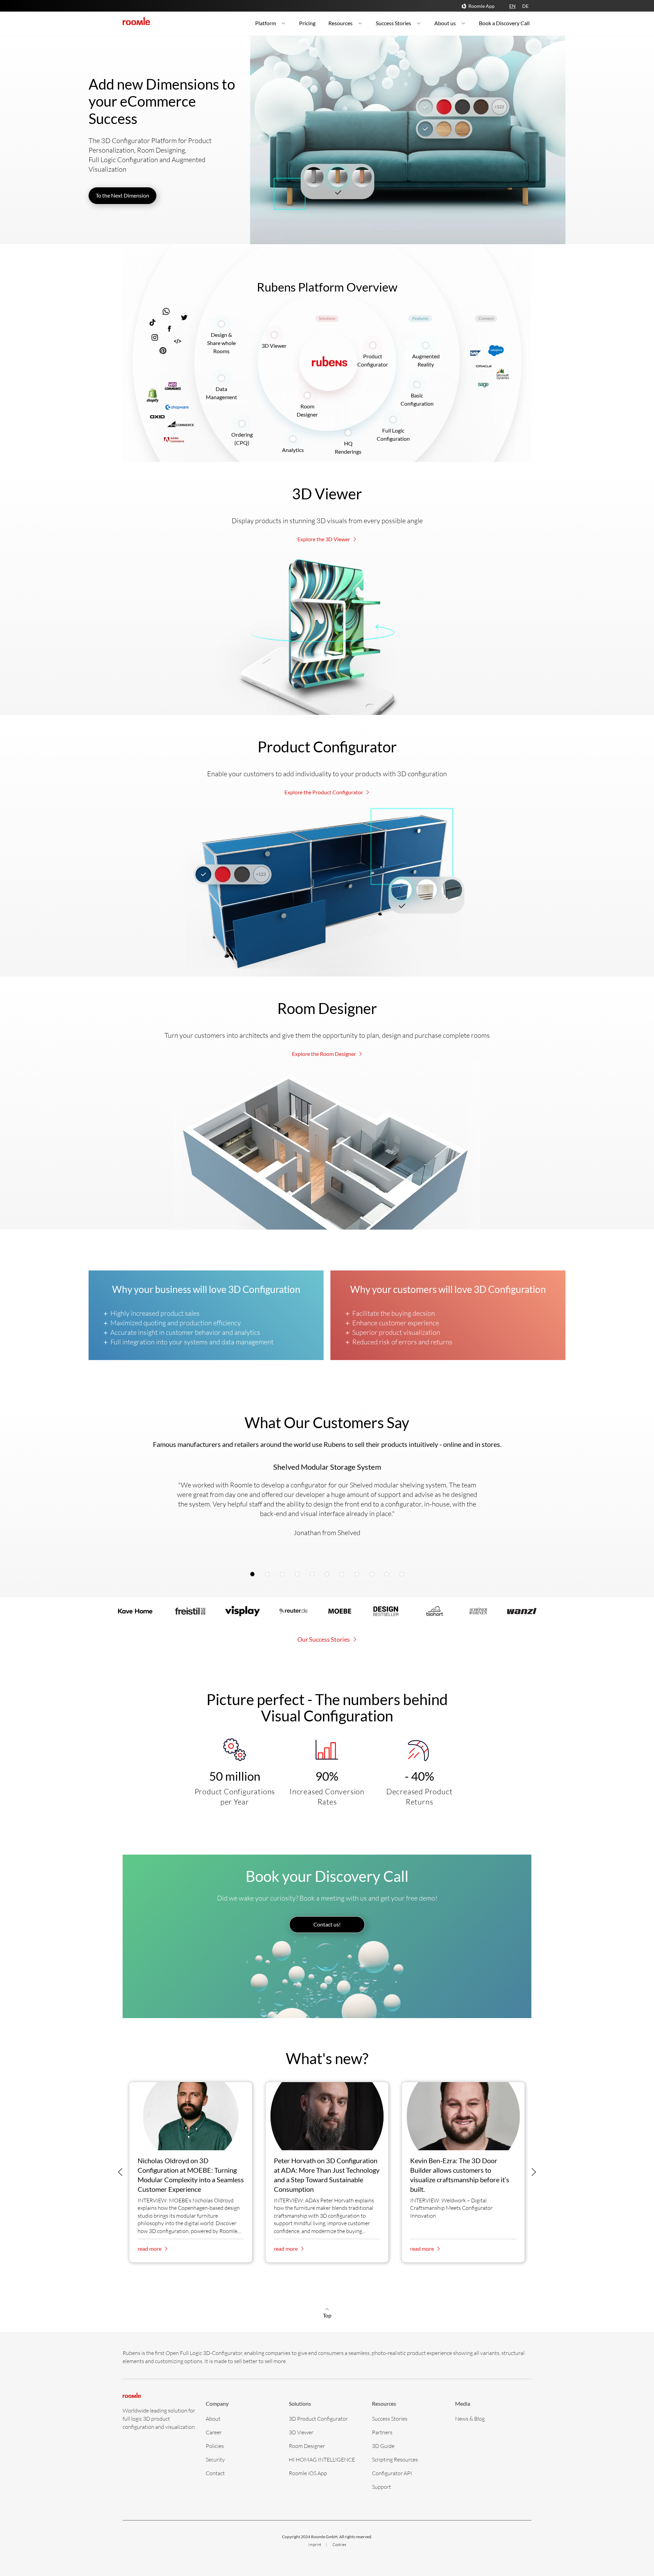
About (213, 2418)
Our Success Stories (324, 1639)
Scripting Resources (395, 2459)
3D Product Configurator (318, 2418)
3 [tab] (284, 1575)
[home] (136, 21)
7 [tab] (344, 1575)
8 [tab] (359, 1575)
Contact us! (327, 1924)
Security (215, 2459)
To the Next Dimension (122, 195)
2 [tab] (269, 1575)
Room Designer (307, 2446)
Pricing (307, 23)
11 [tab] (403, 1575)
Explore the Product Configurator (324, 792)
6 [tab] (329, 1575)
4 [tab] (299, 1575)
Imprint (315, 2544)
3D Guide (383, 2446)
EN (512, 6)
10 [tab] (389, 1575)
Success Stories (393, 23)
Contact (215, 2473)
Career (214, 2432)
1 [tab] (254, 1575)
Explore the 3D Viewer (324, 539)
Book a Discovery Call (504, 23)
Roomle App (481, 6)
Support (381, 2487)
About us (445, 23)
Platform (266, 23)
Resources (340, 23)
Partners (382, 2432)
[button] (120, 2172)
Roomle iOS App (308, 2473)
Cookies (339, 2544)
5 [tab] (314, 1575)
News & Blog (470, 2418)
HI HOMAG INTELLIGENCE (322, 2459)
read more (150, 2249)
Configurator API (392, 2473)
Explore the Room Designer (324, 1054)
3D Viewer (274, 346)
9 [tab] (374, 1575)
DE (525, 6)
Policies (215, 2446)
